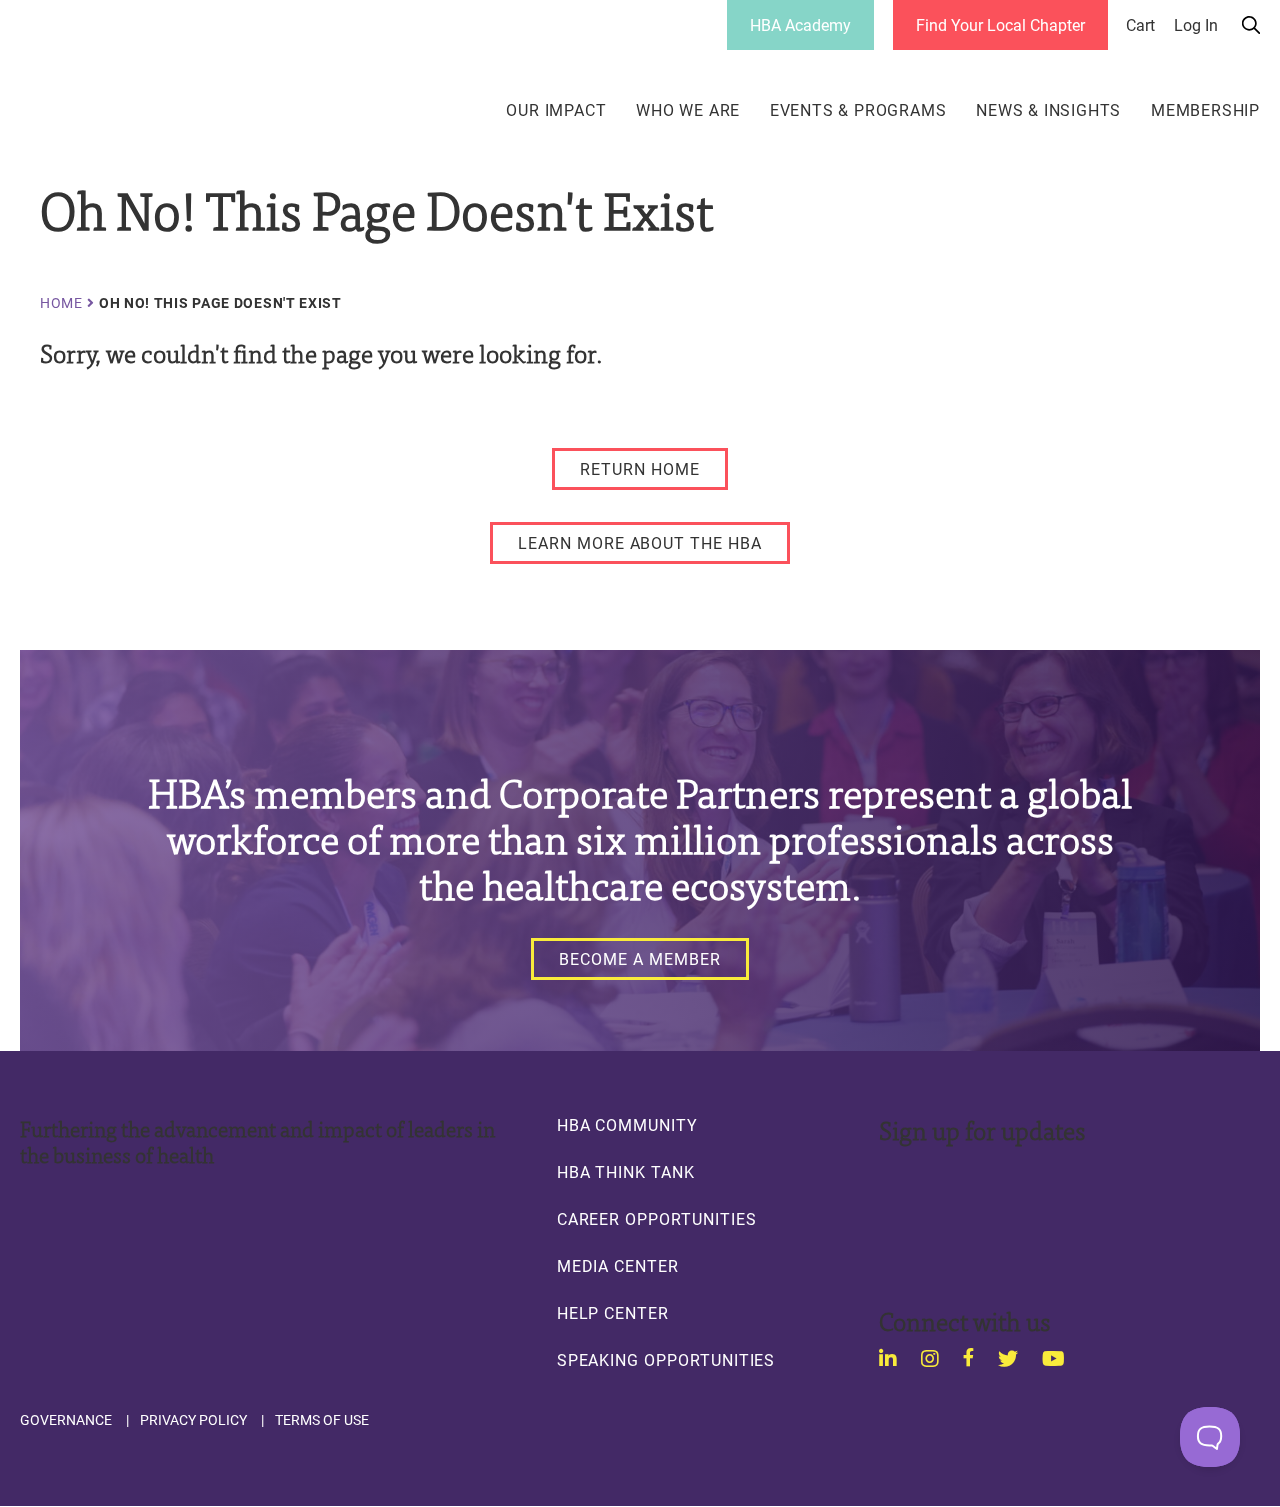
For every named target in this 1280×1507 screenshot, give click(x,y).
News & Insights (1048, 110)
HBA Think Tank (626, 1172)
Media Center (618, 1266)
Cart (1140, 25)
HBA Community (627, 1125)
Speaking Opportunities (666, 1360)
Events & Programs (858, 110)
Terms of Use (322, 1420)
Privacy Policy (193, 1420)
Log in (1196, 25)
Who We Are (688, 110)
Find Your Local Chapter (1000, 24)
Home (61, 303)
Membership (1205, 110)
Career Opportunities (657, 1219)
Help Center (613, 1313)
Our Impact (556, 110)
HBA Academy (800, 24)
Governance (66, 1420)
